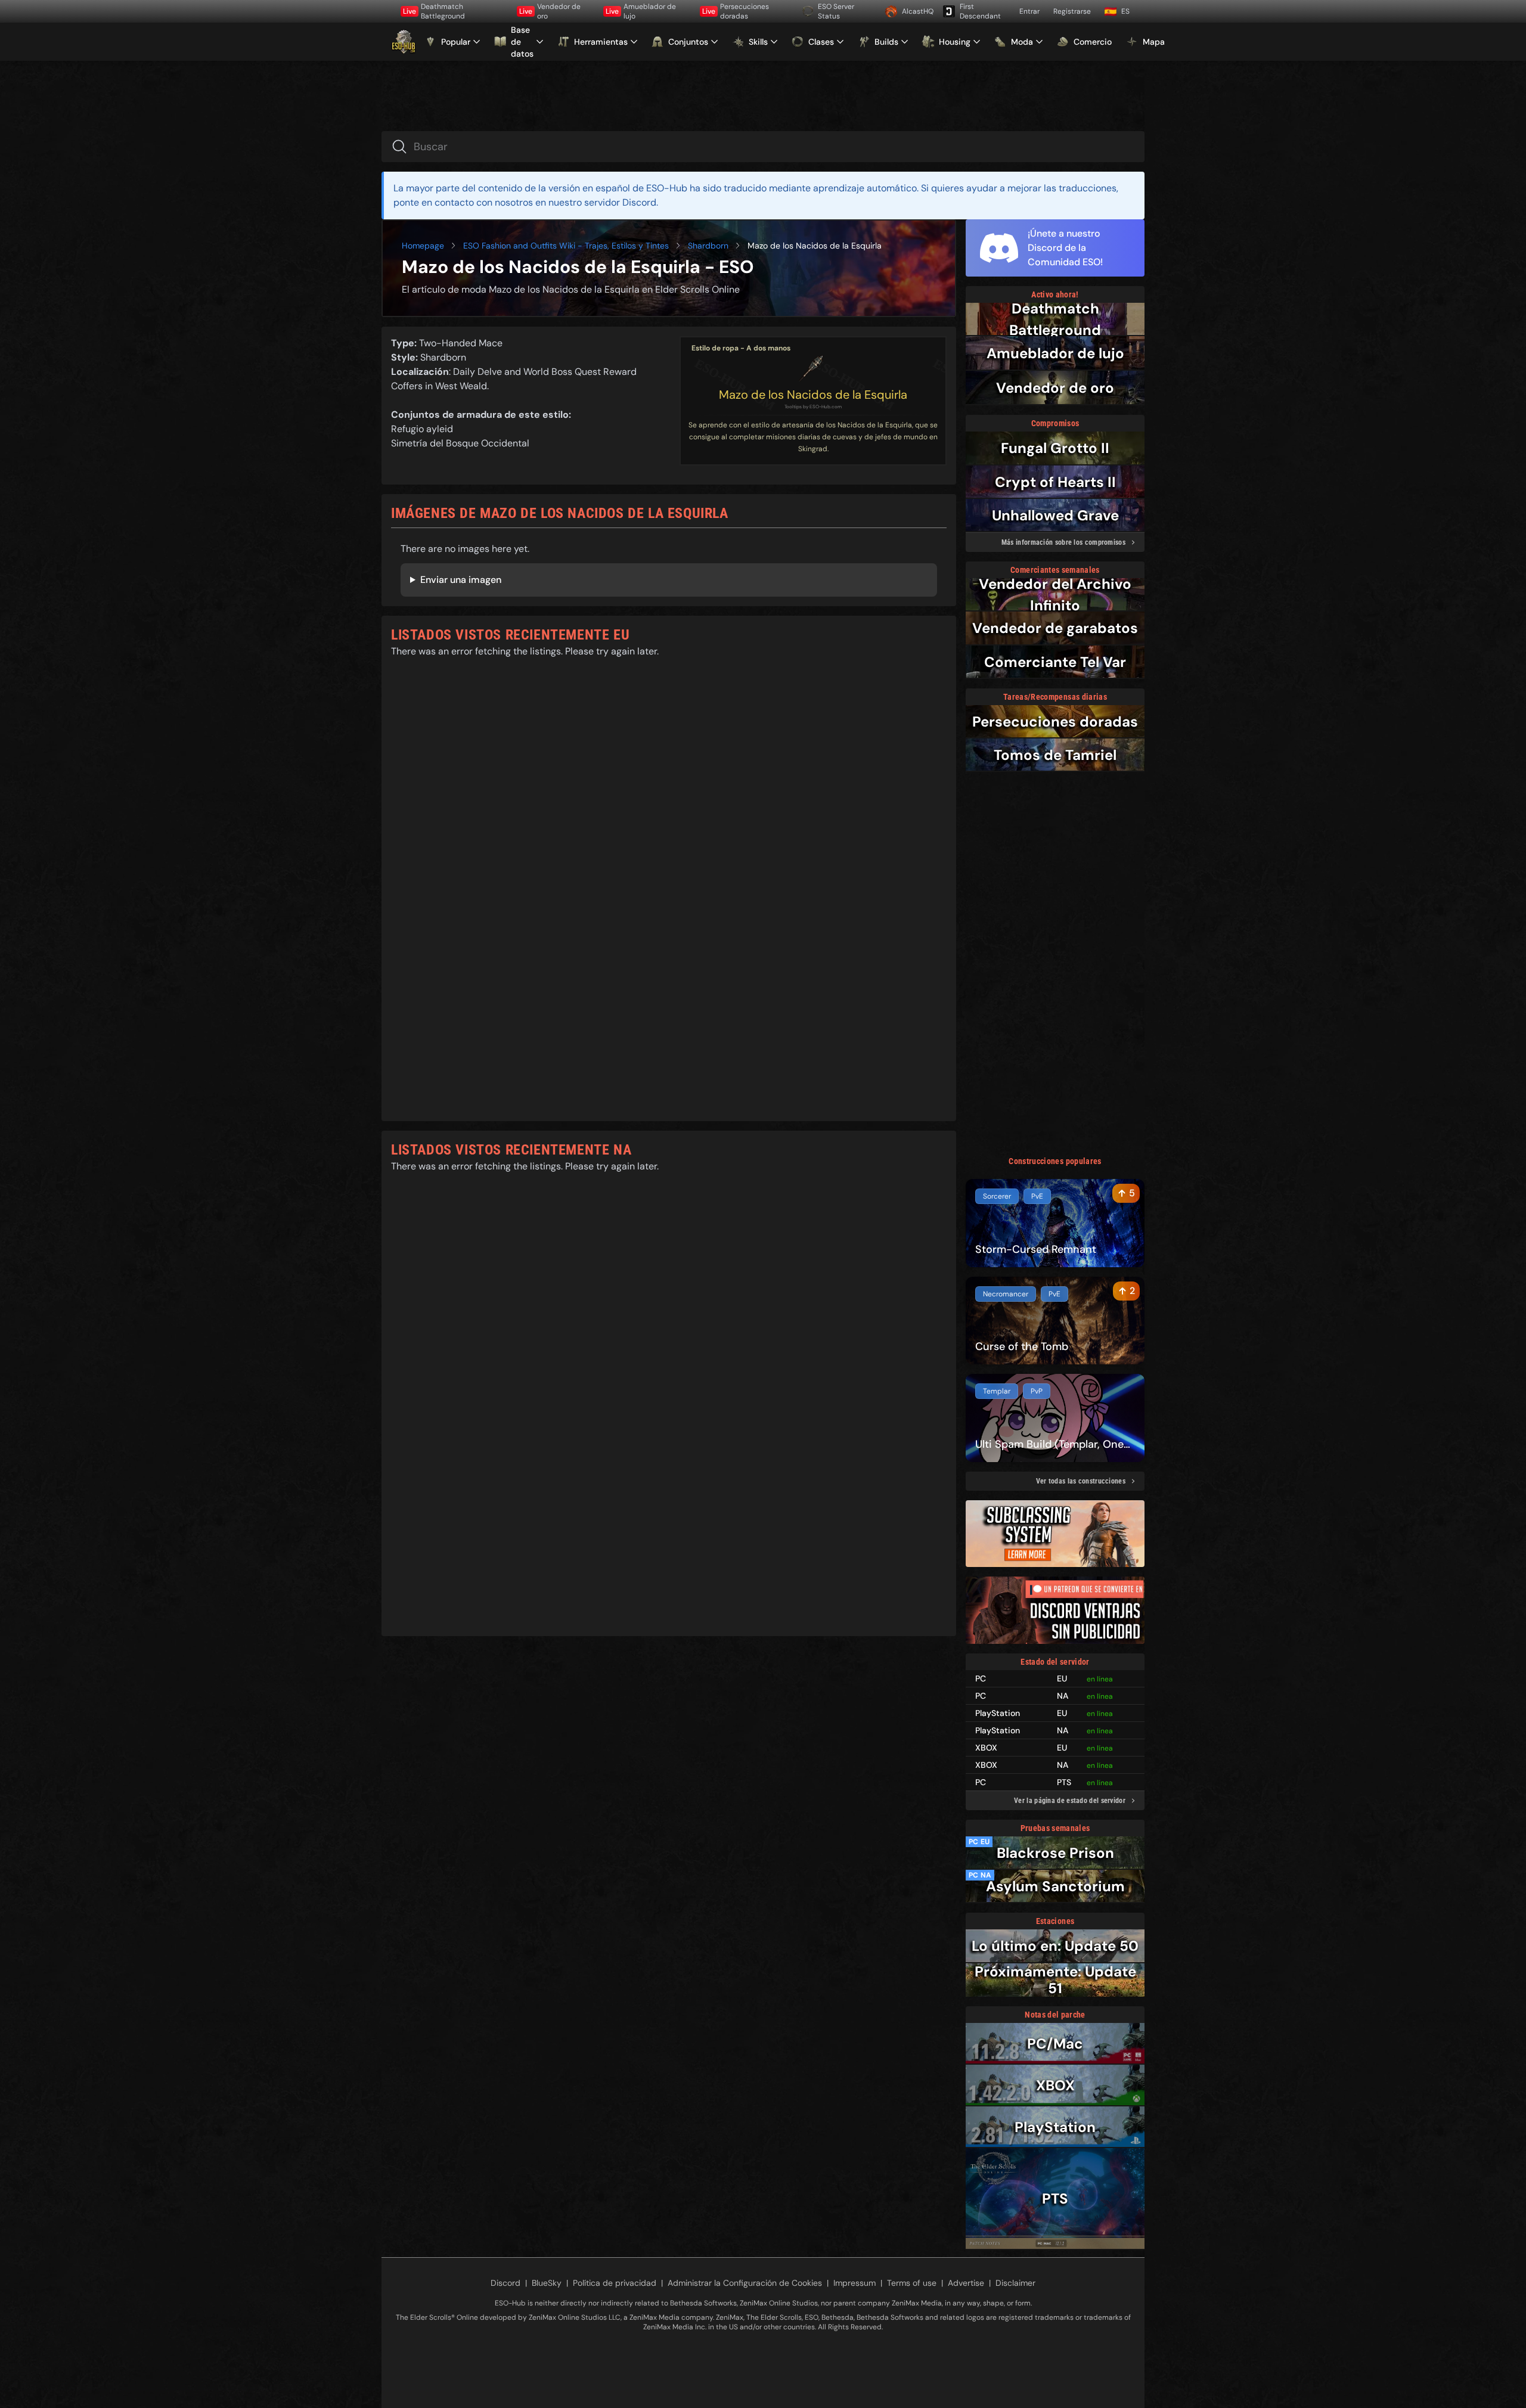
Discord (505, 2283)
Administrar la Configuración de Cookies (745, 2283)
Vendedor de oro (550, 11)
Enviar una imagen (461, 580)
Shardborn (708, 246)
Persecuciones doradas (736, 11)
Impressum (855, 2283)
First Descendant (980, 11)
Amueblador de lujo (641, 11)
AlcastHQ (918, 11)
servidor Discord (620, 202)
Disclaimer (1015, 2283)
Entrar (1029, 11)
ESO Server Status (836, 11)
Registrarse (1072, 11)
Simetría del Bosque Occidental (460, 443)
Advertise (966, 2283)
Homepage (423, 246)
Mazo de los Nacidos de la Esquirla (813, 395)
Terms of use (912, 2283)
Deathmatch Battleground (434, 11)
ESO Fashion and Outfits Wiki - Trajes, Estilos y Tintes (566, 246)
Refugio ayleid (422, 429)
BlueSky (547, 2283)
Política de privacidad (615, 2283)
